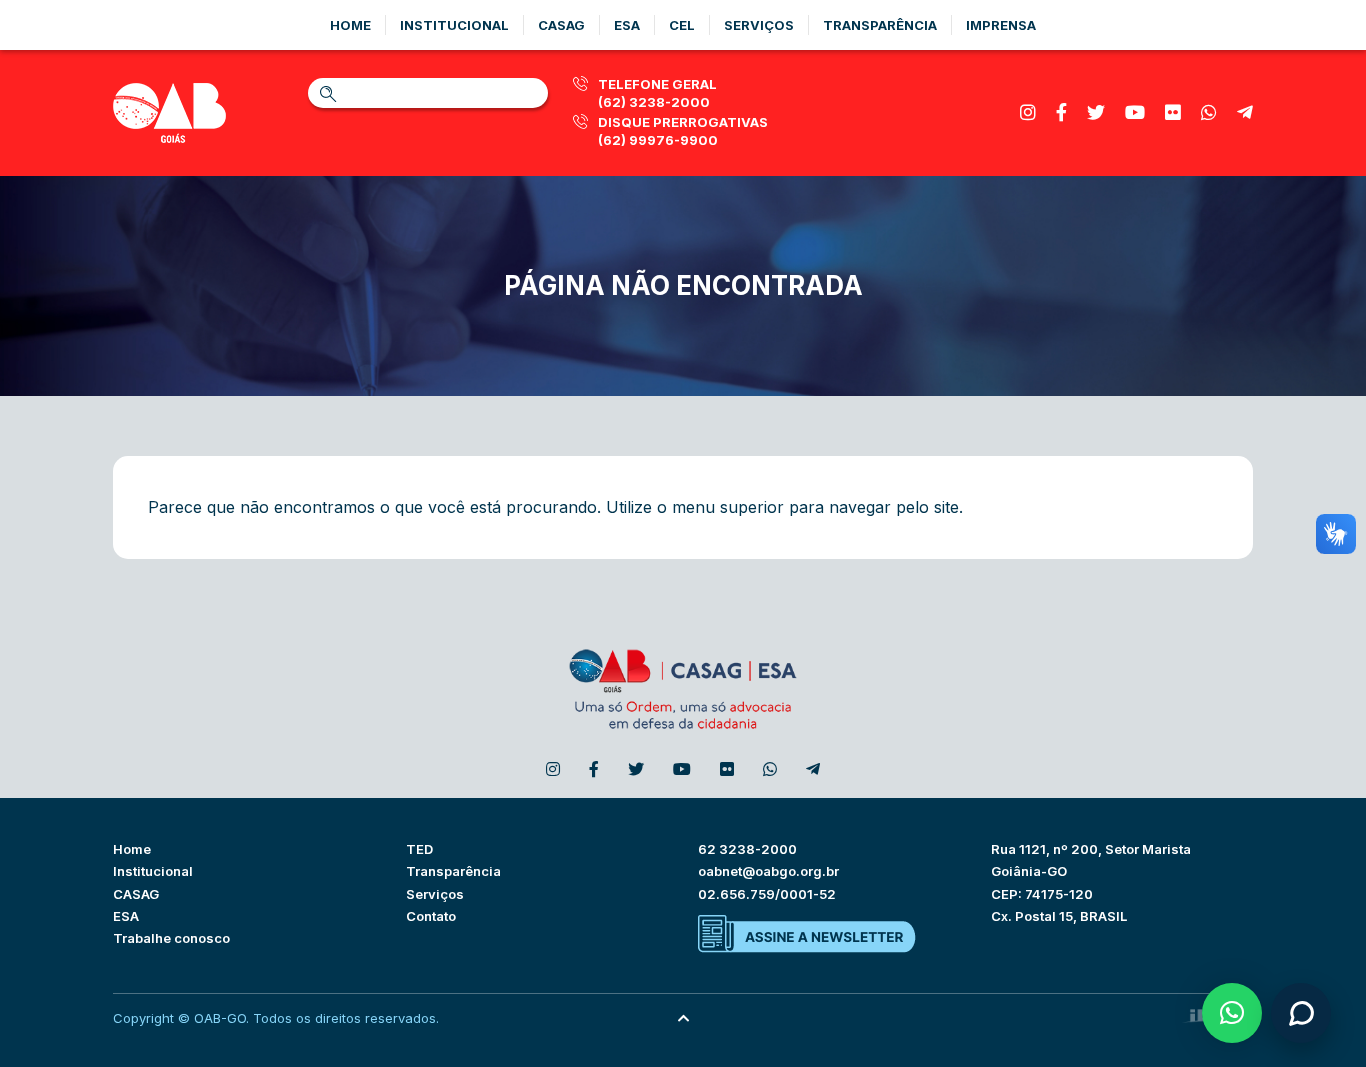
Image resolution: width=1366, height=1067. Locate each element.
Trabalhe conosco (171, 938)
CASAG (136, 894)
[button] (1232, 1013)
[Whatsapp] (1209, 112)
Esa (627, 25)
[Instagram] (1028, 112)
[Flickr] (1173, 112)
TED (419, 849)
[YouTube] (1135, 112)
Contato (431, 916)
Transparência (880, 25)
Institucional (454, 25)
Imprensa (1001, 25)
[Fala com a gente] (1301, 1013)
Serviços (759, 25)
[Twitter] (1096, 112)
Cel (682, 25)
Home (350, 25)
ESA (126, 916)
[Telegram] (1245, 112)
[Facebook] (1061, 112)
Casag (561, 25)
